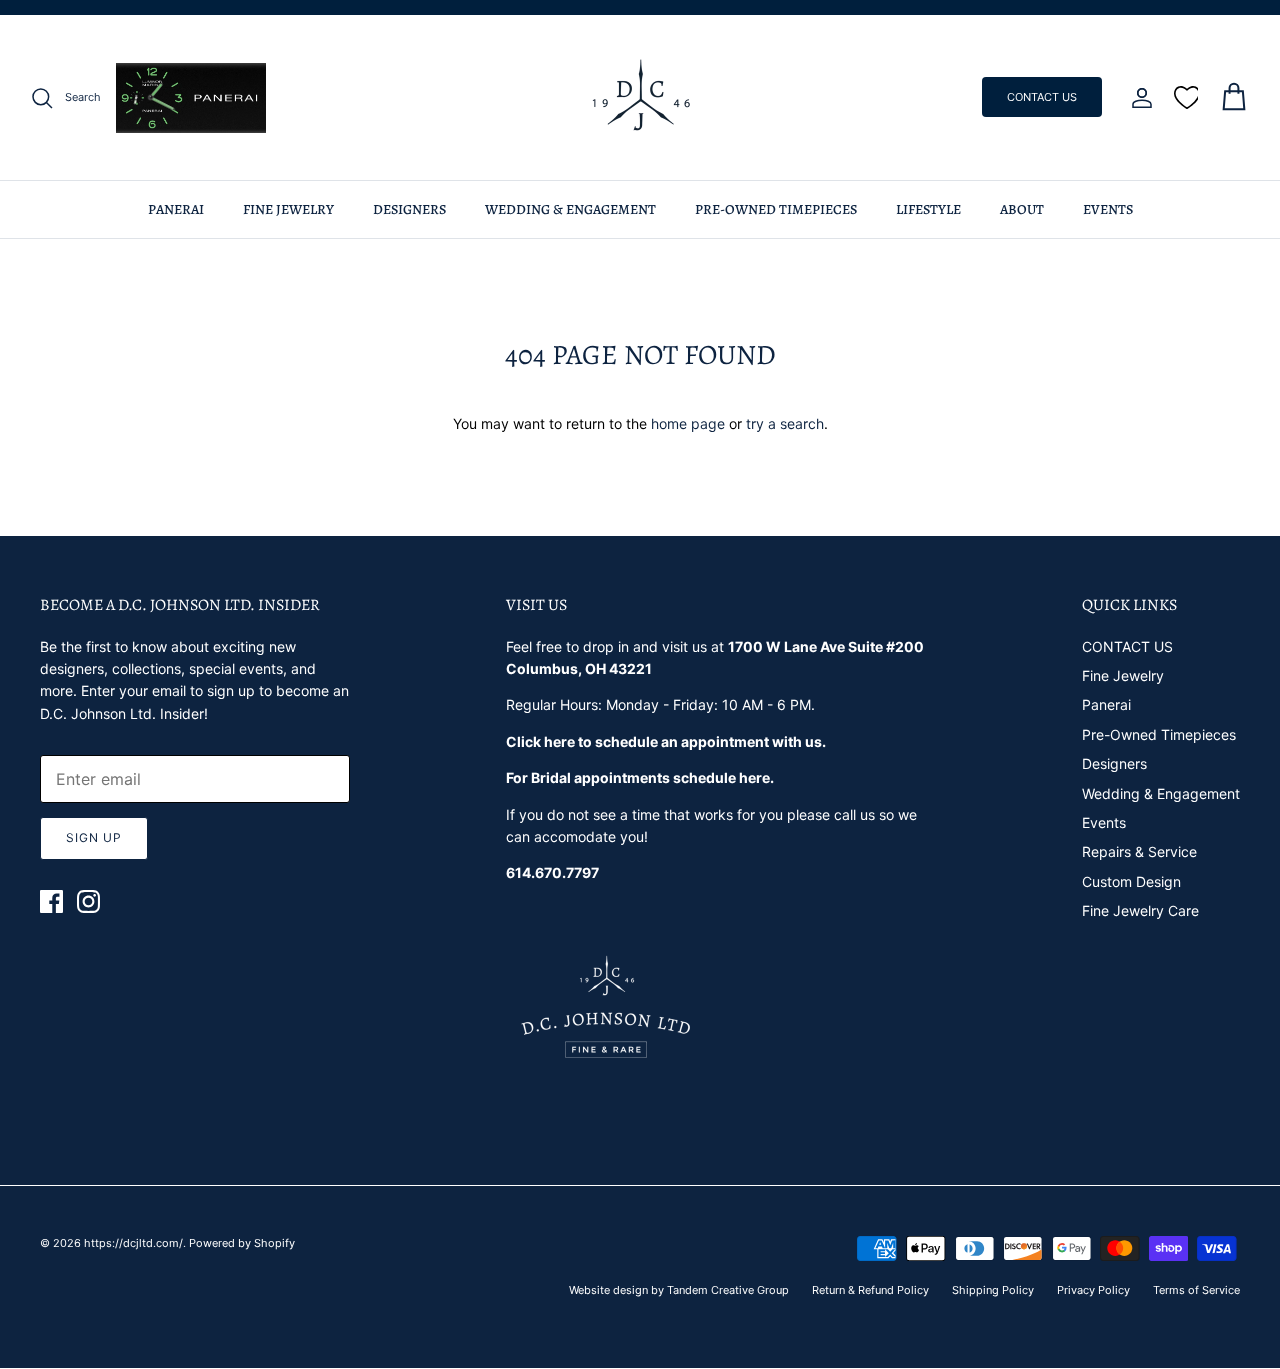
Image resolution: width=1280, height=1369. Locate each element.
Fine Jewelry (1123, 675)
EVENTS (1108, 209)
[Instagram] (88, 901)
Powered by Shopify (242, 1243)
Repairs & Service (1139, 851)
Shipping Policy (993, 1290)
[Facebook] (51, 901)
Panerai (1106, 704)
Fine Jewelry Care (1140, 910)
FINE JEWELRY (288, 209)
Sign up (94, 837)
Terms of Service (1196, 1290)
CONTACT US (1042, 97)
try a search (785, 423)
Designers (1114, 763)
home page (688, 423)
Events (1104, 822)
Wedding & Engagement (1161, 793)
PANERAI (176, 209)
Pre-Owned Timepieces (1159, 734)
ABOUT (1022, 209)
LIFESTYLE (928, 209)
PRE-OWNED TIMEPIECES (776, 209)
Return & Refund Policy (870, 1290)
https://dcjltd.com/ (133, 1243)
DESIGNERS (409, 209)
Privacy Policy (1093, 1290)
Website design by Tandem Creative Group (679, 1290)
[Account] (1138, 98)
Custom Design (1131, 881)
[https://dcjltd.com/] (640, 97)
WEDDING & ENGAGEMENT (570, 209)
